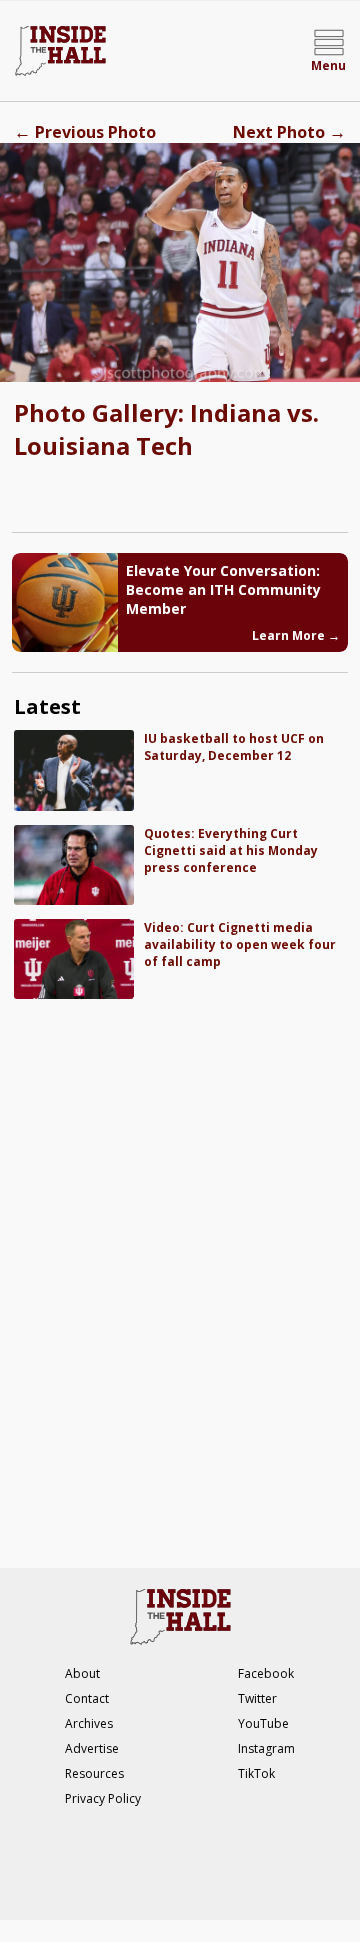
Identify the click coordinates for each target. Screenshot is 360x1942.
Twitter (257, 1698)
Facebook (266, 1673)
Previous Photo (85, 132)
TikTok (256, 1773)
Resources (94, 1773)
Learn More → (296, 635)
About (82, 1673)
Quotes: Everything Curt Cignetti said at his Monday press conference (231, 850)
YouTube (263, 1723)
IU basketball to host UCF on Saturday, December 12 (234, 747)
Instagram (266, 1748)
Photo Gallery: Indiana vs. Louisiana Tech (166, 429)
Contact (87, 1698)
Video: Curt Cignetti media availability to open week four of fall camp (240, 944)
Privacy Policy (103, 1798)
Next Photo (289, 132)
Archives (89, 1723)
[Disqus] (179, 1273)
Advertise (92, 1748)
